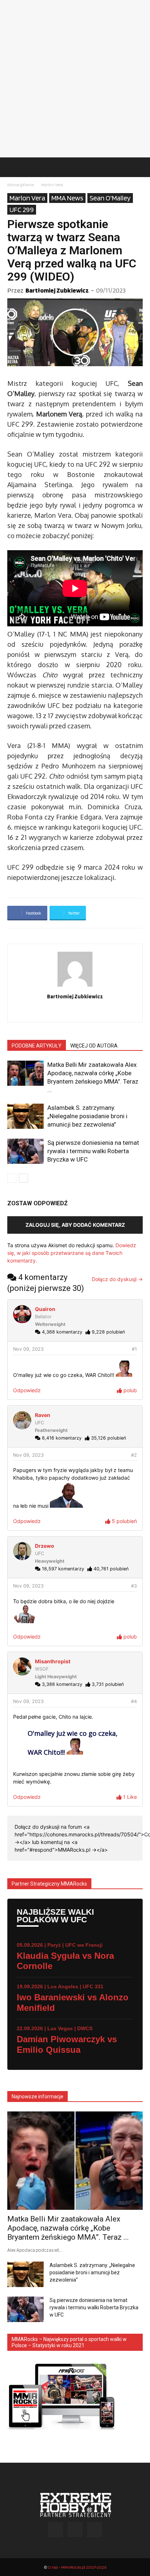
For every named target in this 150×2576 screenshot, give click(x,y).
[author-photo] (75, 986)
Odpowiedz (27, 1390)
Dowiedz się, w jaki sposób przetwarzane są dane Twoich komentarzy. (72, 1253)
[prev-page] (12, 1178)
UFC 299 (22, 210)
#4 (134, 1701)
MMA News (67, 198)
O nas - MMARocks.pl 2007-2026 (77, 2567)
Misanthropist (53, 1661)
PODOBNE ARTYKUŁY (37, 1046)
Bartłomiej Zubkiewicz (57, 290)
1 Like (129, 1797)
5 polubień (124, 1521)
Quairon (45, 1309)
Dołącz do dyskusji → (117, 1279)
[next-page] (23, 1178)
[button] (12, 167)
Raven (43, 1415)
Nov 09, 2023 (28, 1349)
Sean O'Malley (110, 198)
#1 (134, 1349)
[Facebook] (60, 1012)
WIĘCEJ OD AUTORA (94, 1046)
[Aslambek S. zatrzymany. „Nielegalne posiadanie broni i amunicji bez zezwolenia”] (25, 1116)
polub (129, 1390)
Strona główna (21, 185)
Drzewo (45, 1546)
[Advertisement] (75, 79)
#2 (134, 1455)
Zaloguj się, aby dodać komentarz (75, 1225)
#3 (134, 1586)
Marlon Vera (52, 185)
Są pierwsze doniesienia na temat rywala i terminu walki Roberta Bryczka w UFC (93, 1151)
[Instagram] (75, 1012)
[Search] (140, 167)
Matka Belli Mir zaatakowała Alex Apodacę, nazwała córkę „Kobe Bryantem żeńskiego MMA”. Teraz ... (68, 2228)
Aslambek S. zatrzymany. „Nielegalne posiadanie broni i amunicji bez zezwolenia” (87, 1116)
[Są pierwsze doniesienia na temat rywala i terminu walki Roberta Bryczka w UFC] (25, 1151)
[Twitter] (90, 1012)
